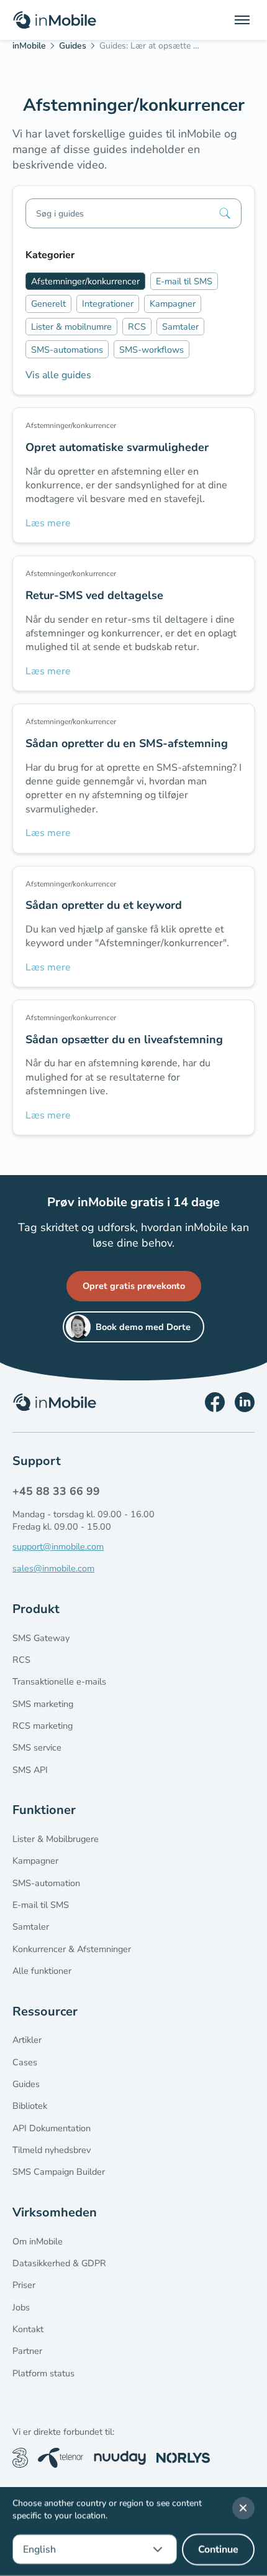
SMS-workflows (152, 350)
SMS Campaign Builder (59, 2172)
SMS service (37, 1747)
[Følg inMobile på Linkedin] (245, 1402)
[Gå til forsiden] (55, 20)
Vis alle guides (58, 375)
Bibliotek (30, 2106)
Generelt (48, 304)
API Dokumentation (52, 2128)
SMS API (30, 1770)
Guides (26, 2084)
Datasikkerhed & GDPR (59, 2263)
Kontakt (28, 2329)
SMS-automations (67, 350)
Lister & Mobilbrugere (56, 1839)
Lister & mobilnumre (71, 327)
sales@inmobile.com (53, 1568)
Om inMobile (38, 2241)
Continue (218, 2550)
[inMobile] (33, 48)
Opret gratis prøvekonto (134, 1286)
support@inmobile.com (58, 1546)
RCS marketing (43, 1726)
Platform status (43, 2373)
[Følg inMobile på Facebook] (215, 1402)
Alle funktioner (42, 1971)
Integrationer (108, 304)
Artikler (27, 2040)
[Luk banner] (243, 2508)
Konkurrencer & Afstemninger (72, 1949)
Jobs (21, 2307)
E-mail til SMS (184, 281)
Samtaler (180, 327)
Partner (27, 2351)
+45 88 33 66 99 (56, 1491)
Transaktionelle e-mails (59, 1681)
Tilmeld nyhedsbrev (52, 2150)
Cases (25, 2062)
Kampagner (173, 304)
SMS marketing (43, 1704)
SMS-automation (46, 1883)
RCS (137, 327)
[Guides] (77, 48)
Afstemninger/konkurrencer (85, 281)
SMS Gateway (41, 1638)
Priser (24, 2285)
